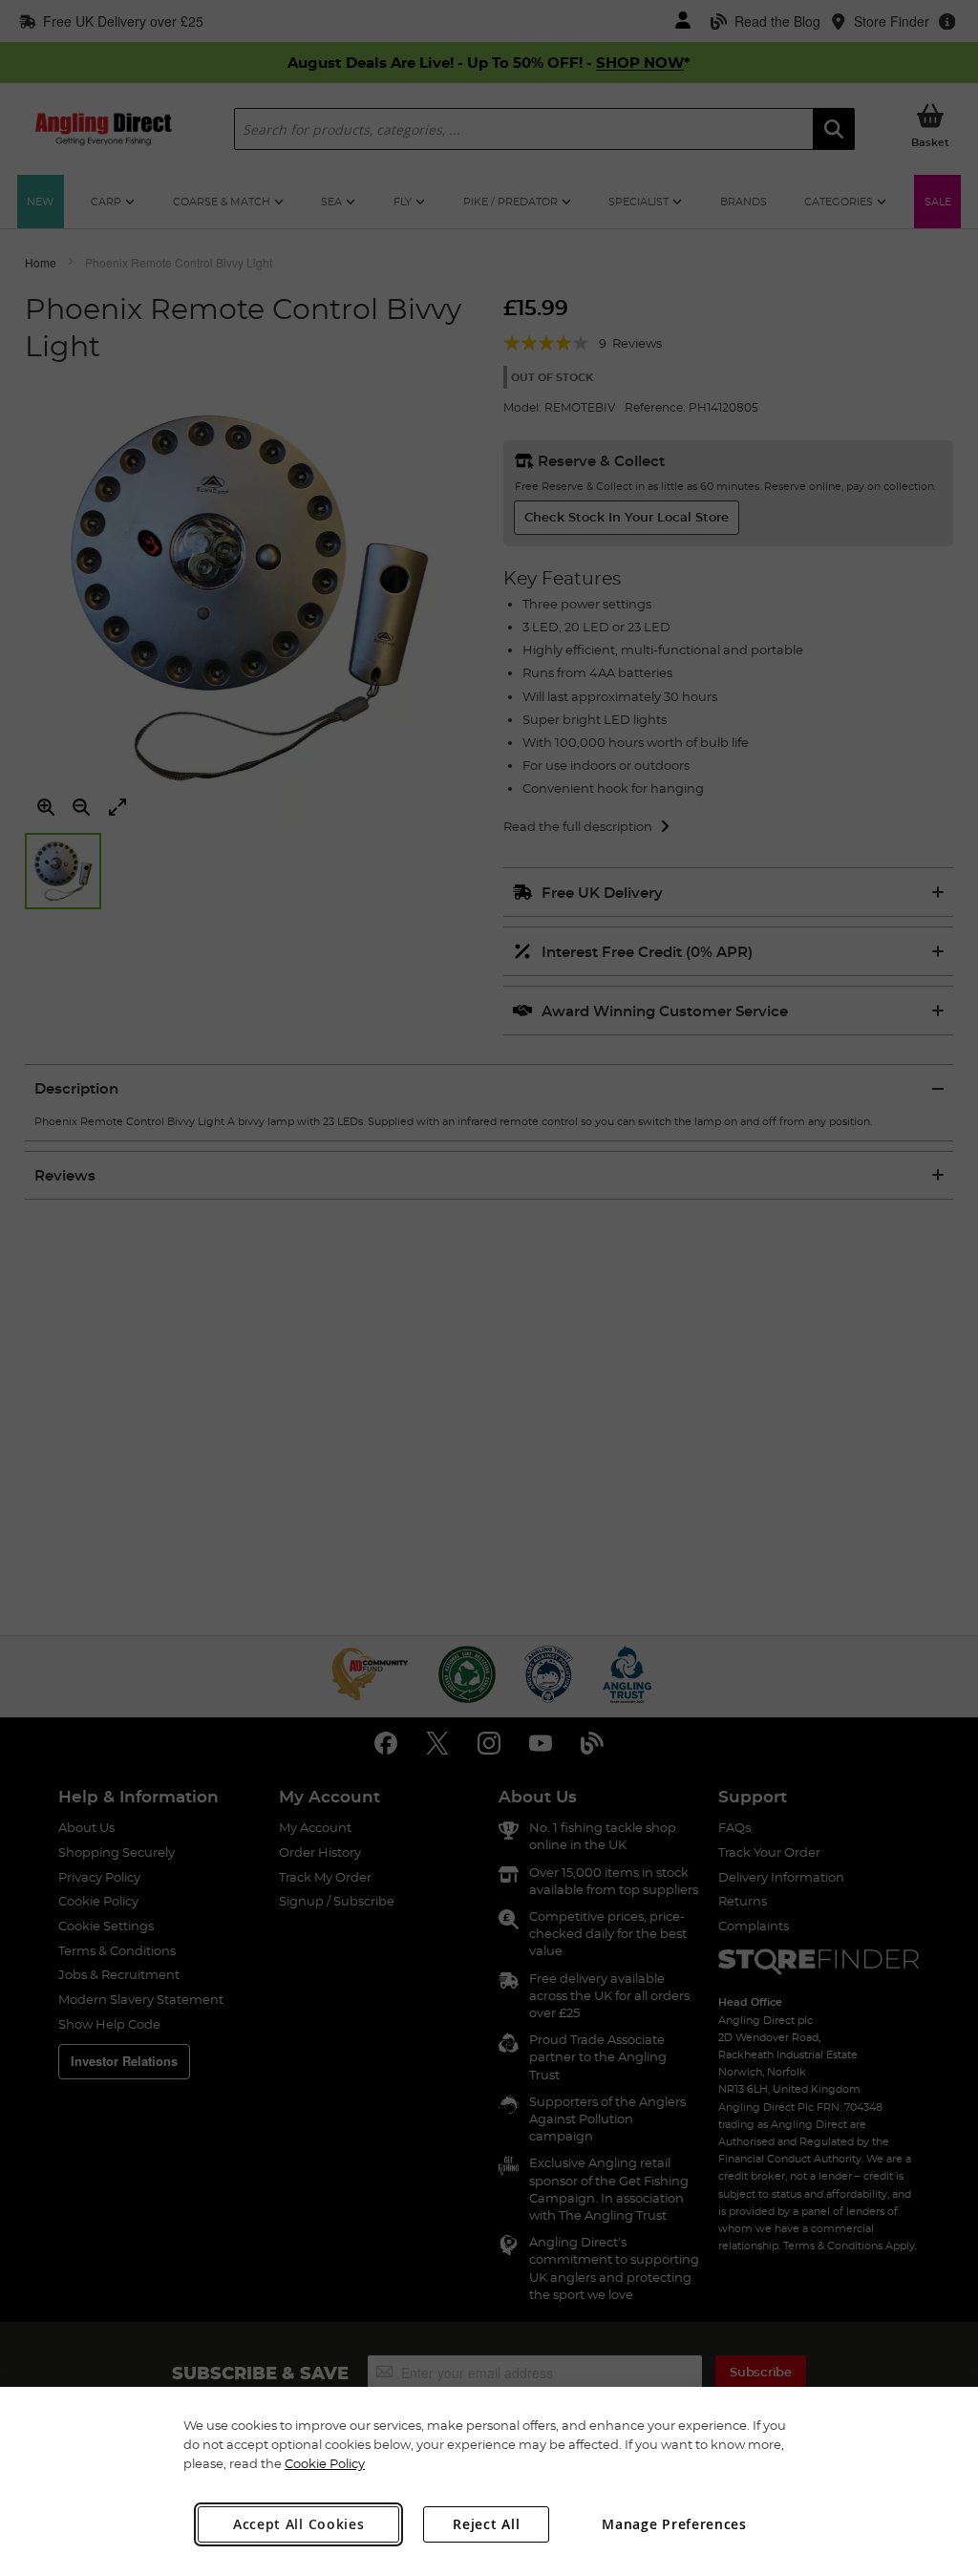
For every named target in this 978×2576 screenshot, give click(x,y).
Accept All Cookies (299, 2524)
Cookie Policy (325, 2463)
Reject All (486, 2524)
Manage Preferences (674, 2524)
